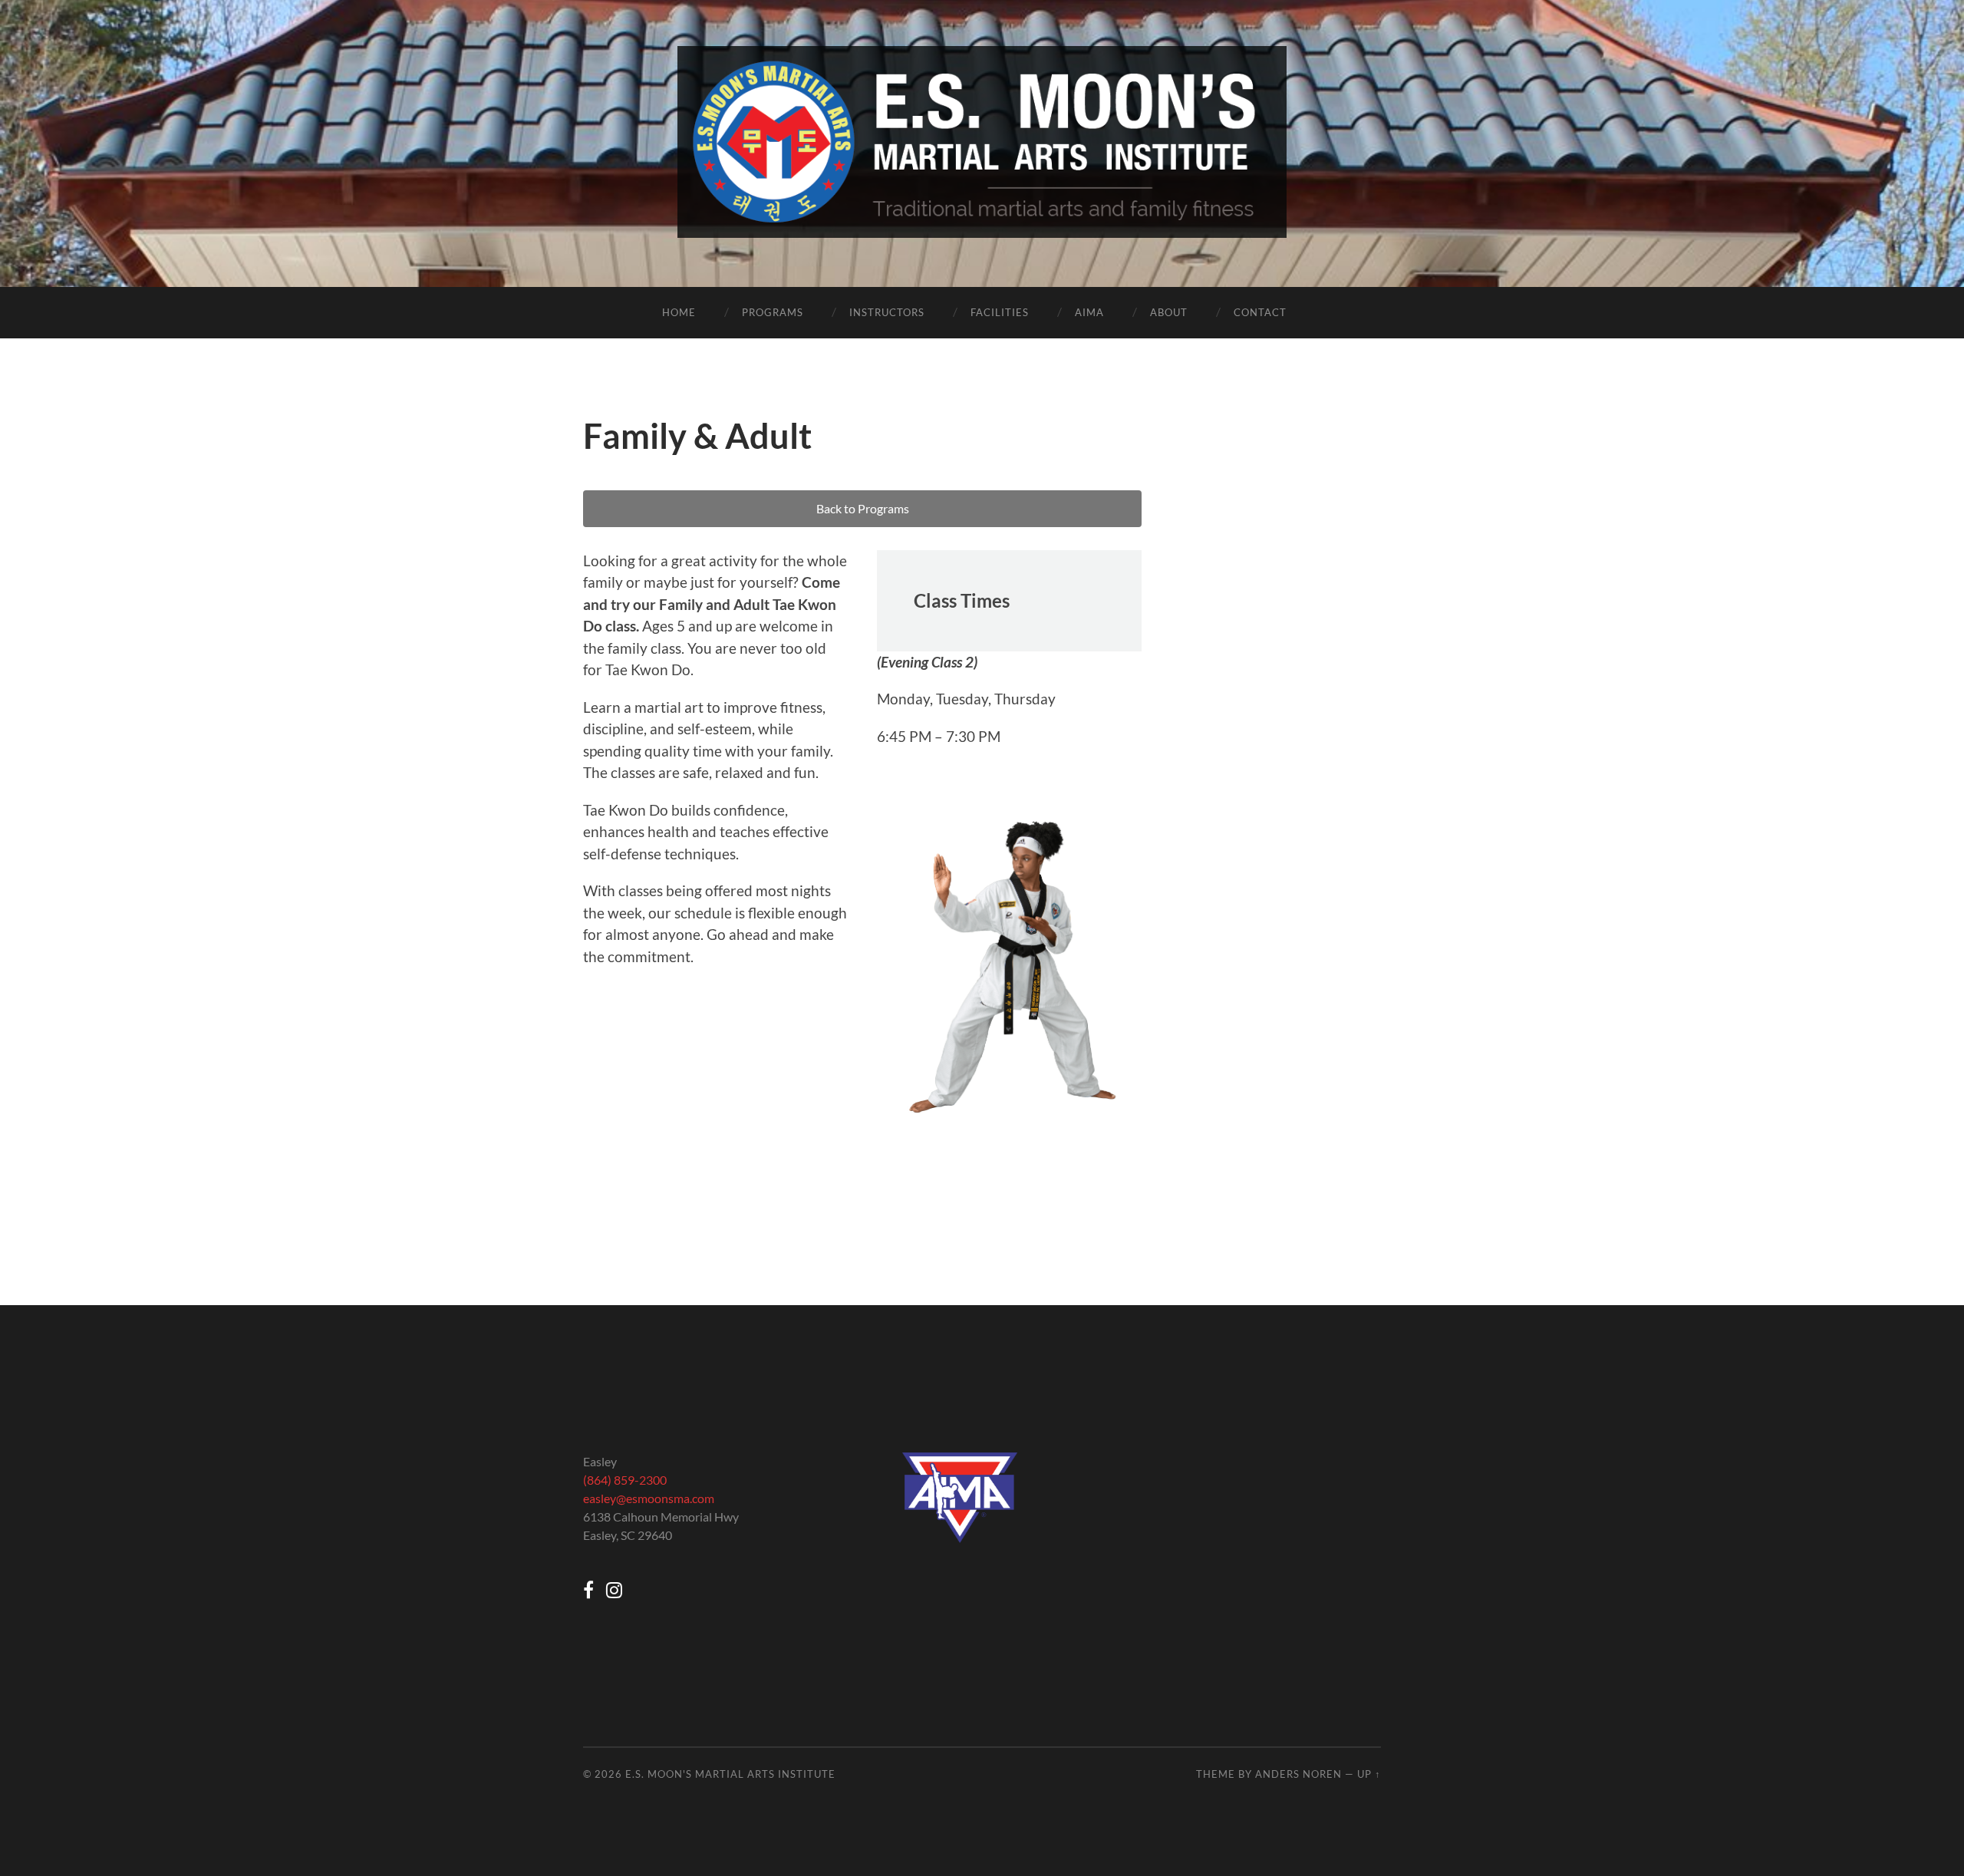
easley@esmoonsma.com (649, 1498)
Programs (773, 312)
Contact (1260, 312)
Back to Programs (863, 508)
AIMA (1089, 312)
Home (679, 312)
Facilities (1000, 312)
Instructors (887, 312)
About (1169, 312)
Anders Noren (1298, 1774)
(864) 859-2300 (625, 1480)
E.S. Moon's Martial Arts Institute (730, 1774)
